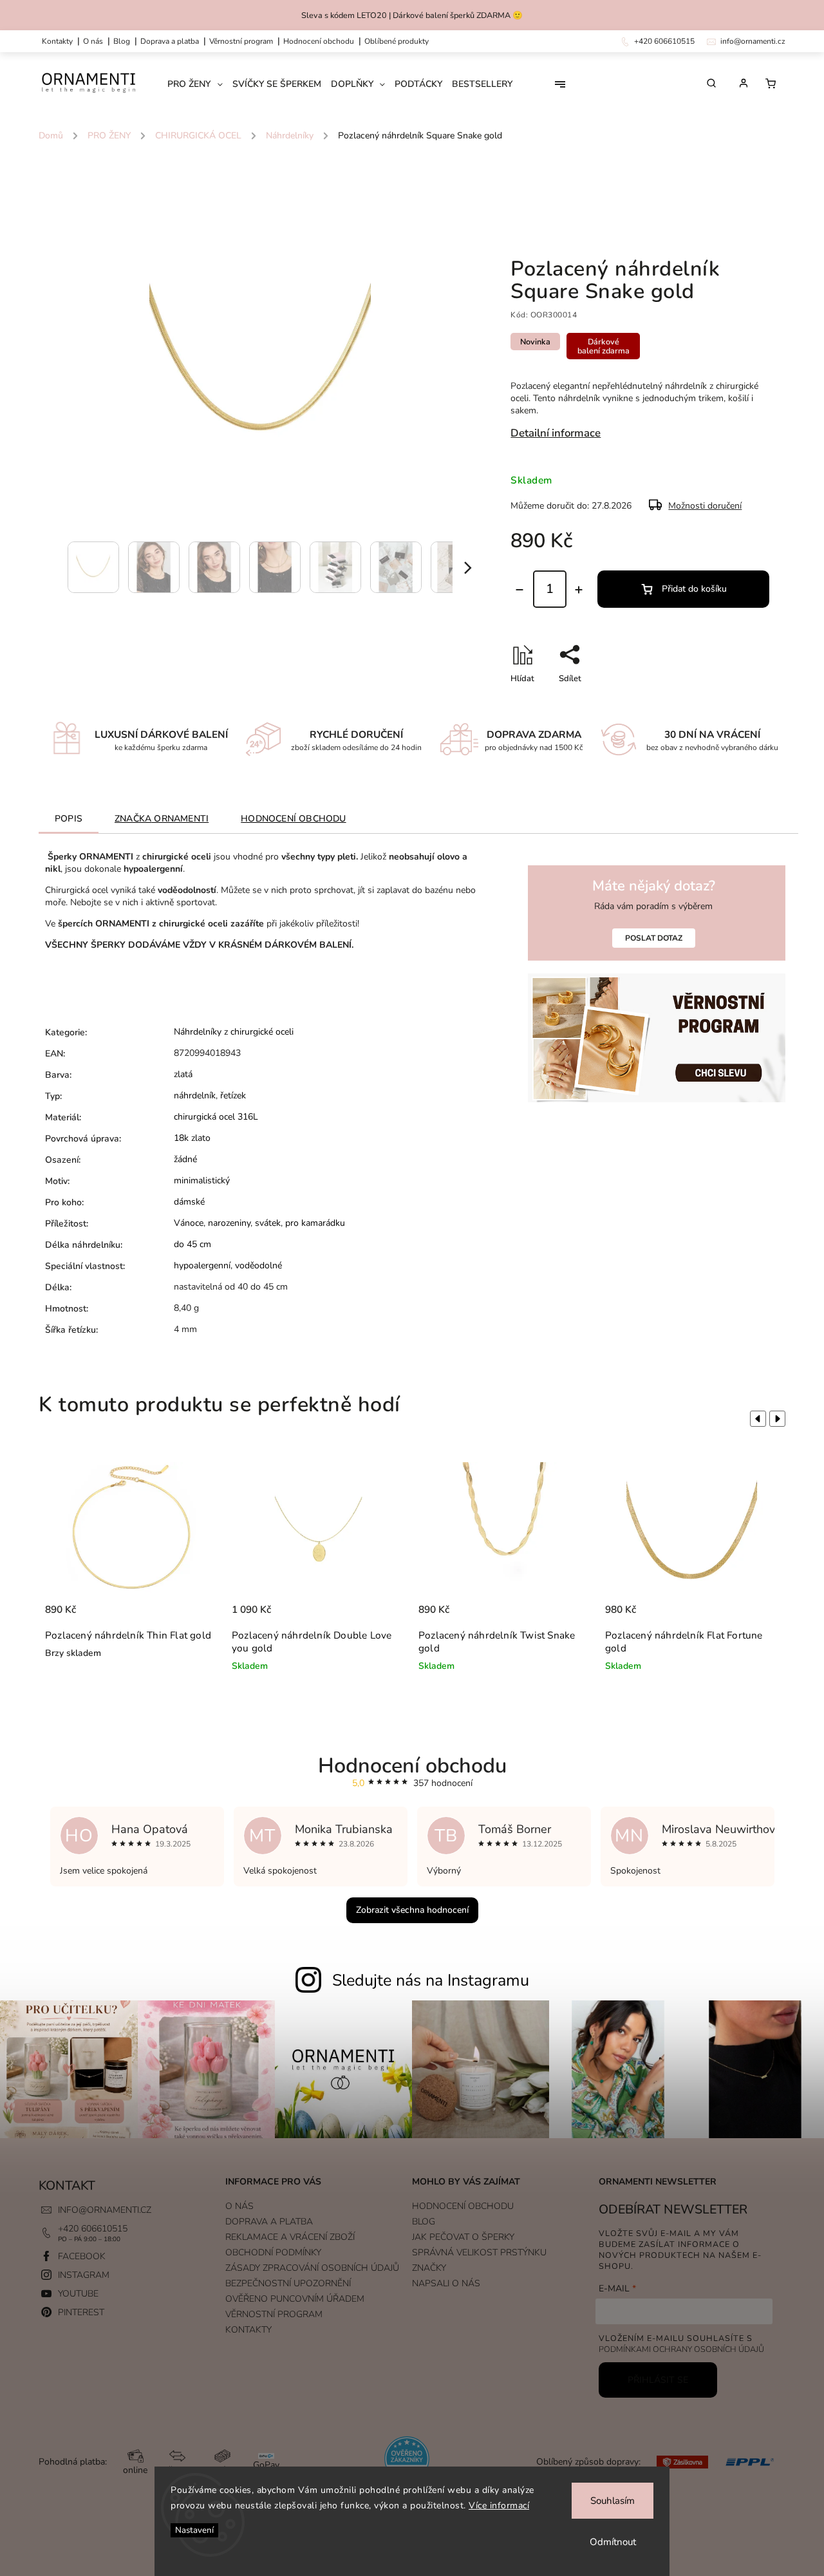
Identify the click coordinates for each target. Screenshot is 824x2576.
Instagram (84, 2275)
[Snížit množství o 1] (520, 590)
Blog (122, 41)
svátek (268, 1223)
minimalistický (202, 1180)
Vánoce (189, 1223)
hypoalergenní (202, 1265)
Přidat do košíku (694, 589)
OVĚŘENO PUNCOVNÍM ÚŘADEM (295, 2299)
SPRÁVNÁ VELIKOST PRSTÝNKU (479, 2252)
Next (780, 1418)
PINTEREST (81, 2312)
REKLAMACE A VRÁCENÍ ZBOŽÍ (290, 2237)
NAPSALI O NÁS (446, 2283)
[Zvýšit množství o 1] (579, 590)
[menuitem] (200, 84)
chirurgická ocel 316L (216, 1117)
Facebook (82, 2256)
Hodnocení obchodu (319, 41)
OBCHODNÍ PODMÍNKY (273, 2252)
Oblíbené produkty (397, 41)
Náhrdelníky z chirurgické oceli (234, 1032)
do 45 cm (192, 1244)
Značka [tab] (162, 819)
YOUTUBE (78, 2294)
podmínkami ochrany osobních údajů (681, 2349)
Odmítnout (613, 2542)
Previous (756, 1418)
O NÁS (93, 41)
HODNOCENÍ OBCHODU (463, 2206)
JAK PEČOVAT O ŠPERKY (463, 2237)
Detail (195, 1616)
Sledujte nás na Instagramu (431, 1980)
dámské (189, 1202)
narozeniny (229, 1223)
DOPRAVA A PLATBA (170, 41)
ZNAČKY (429, 2268)
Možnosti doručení (705, 506)
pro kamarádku (315, 1223)
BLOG (424, 2222)
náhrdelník (195, 1095)
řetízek (233, 1095)
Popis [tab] (69, 819)
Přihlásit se (658, 2380)
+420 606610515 (93, 2229)
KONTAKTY (57, 41)
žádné (185, 1159)
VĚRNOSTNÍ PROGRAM (241, 41)
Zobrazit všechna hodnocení (412, 1910)
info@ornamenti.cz (105, 2210)
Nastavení (194, 2530)
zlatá (183, 1074)
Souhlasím (613, 2501)
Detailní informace (556, 433)
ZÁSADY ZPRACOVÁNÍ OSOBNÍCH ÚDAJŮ (312, 2268)
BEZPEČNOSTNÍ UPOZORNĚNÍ (288, 2283)
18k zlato (192, 1138)
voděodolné (258, 1265)
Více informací (499, 2505)
